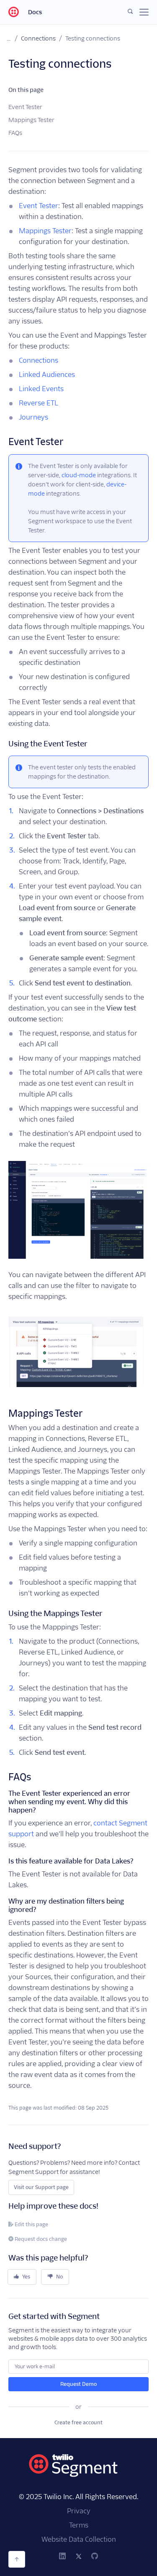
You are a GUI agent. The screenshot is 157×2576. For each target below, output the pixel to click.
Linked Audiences (47, 375)
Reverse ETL (39, 403)
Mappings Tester (31, 120)
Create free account (78, 2422)
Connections (38, 38)
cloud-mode (79, 475)
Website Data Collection (79, 2539)
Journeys (33, 417)
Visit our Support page (41, 2187)
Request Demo (78, 2384)
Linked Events (41, 389)
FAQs (15, 133)
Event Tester (25, 107)
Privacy (79, 2511)
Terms (79, 2525)
